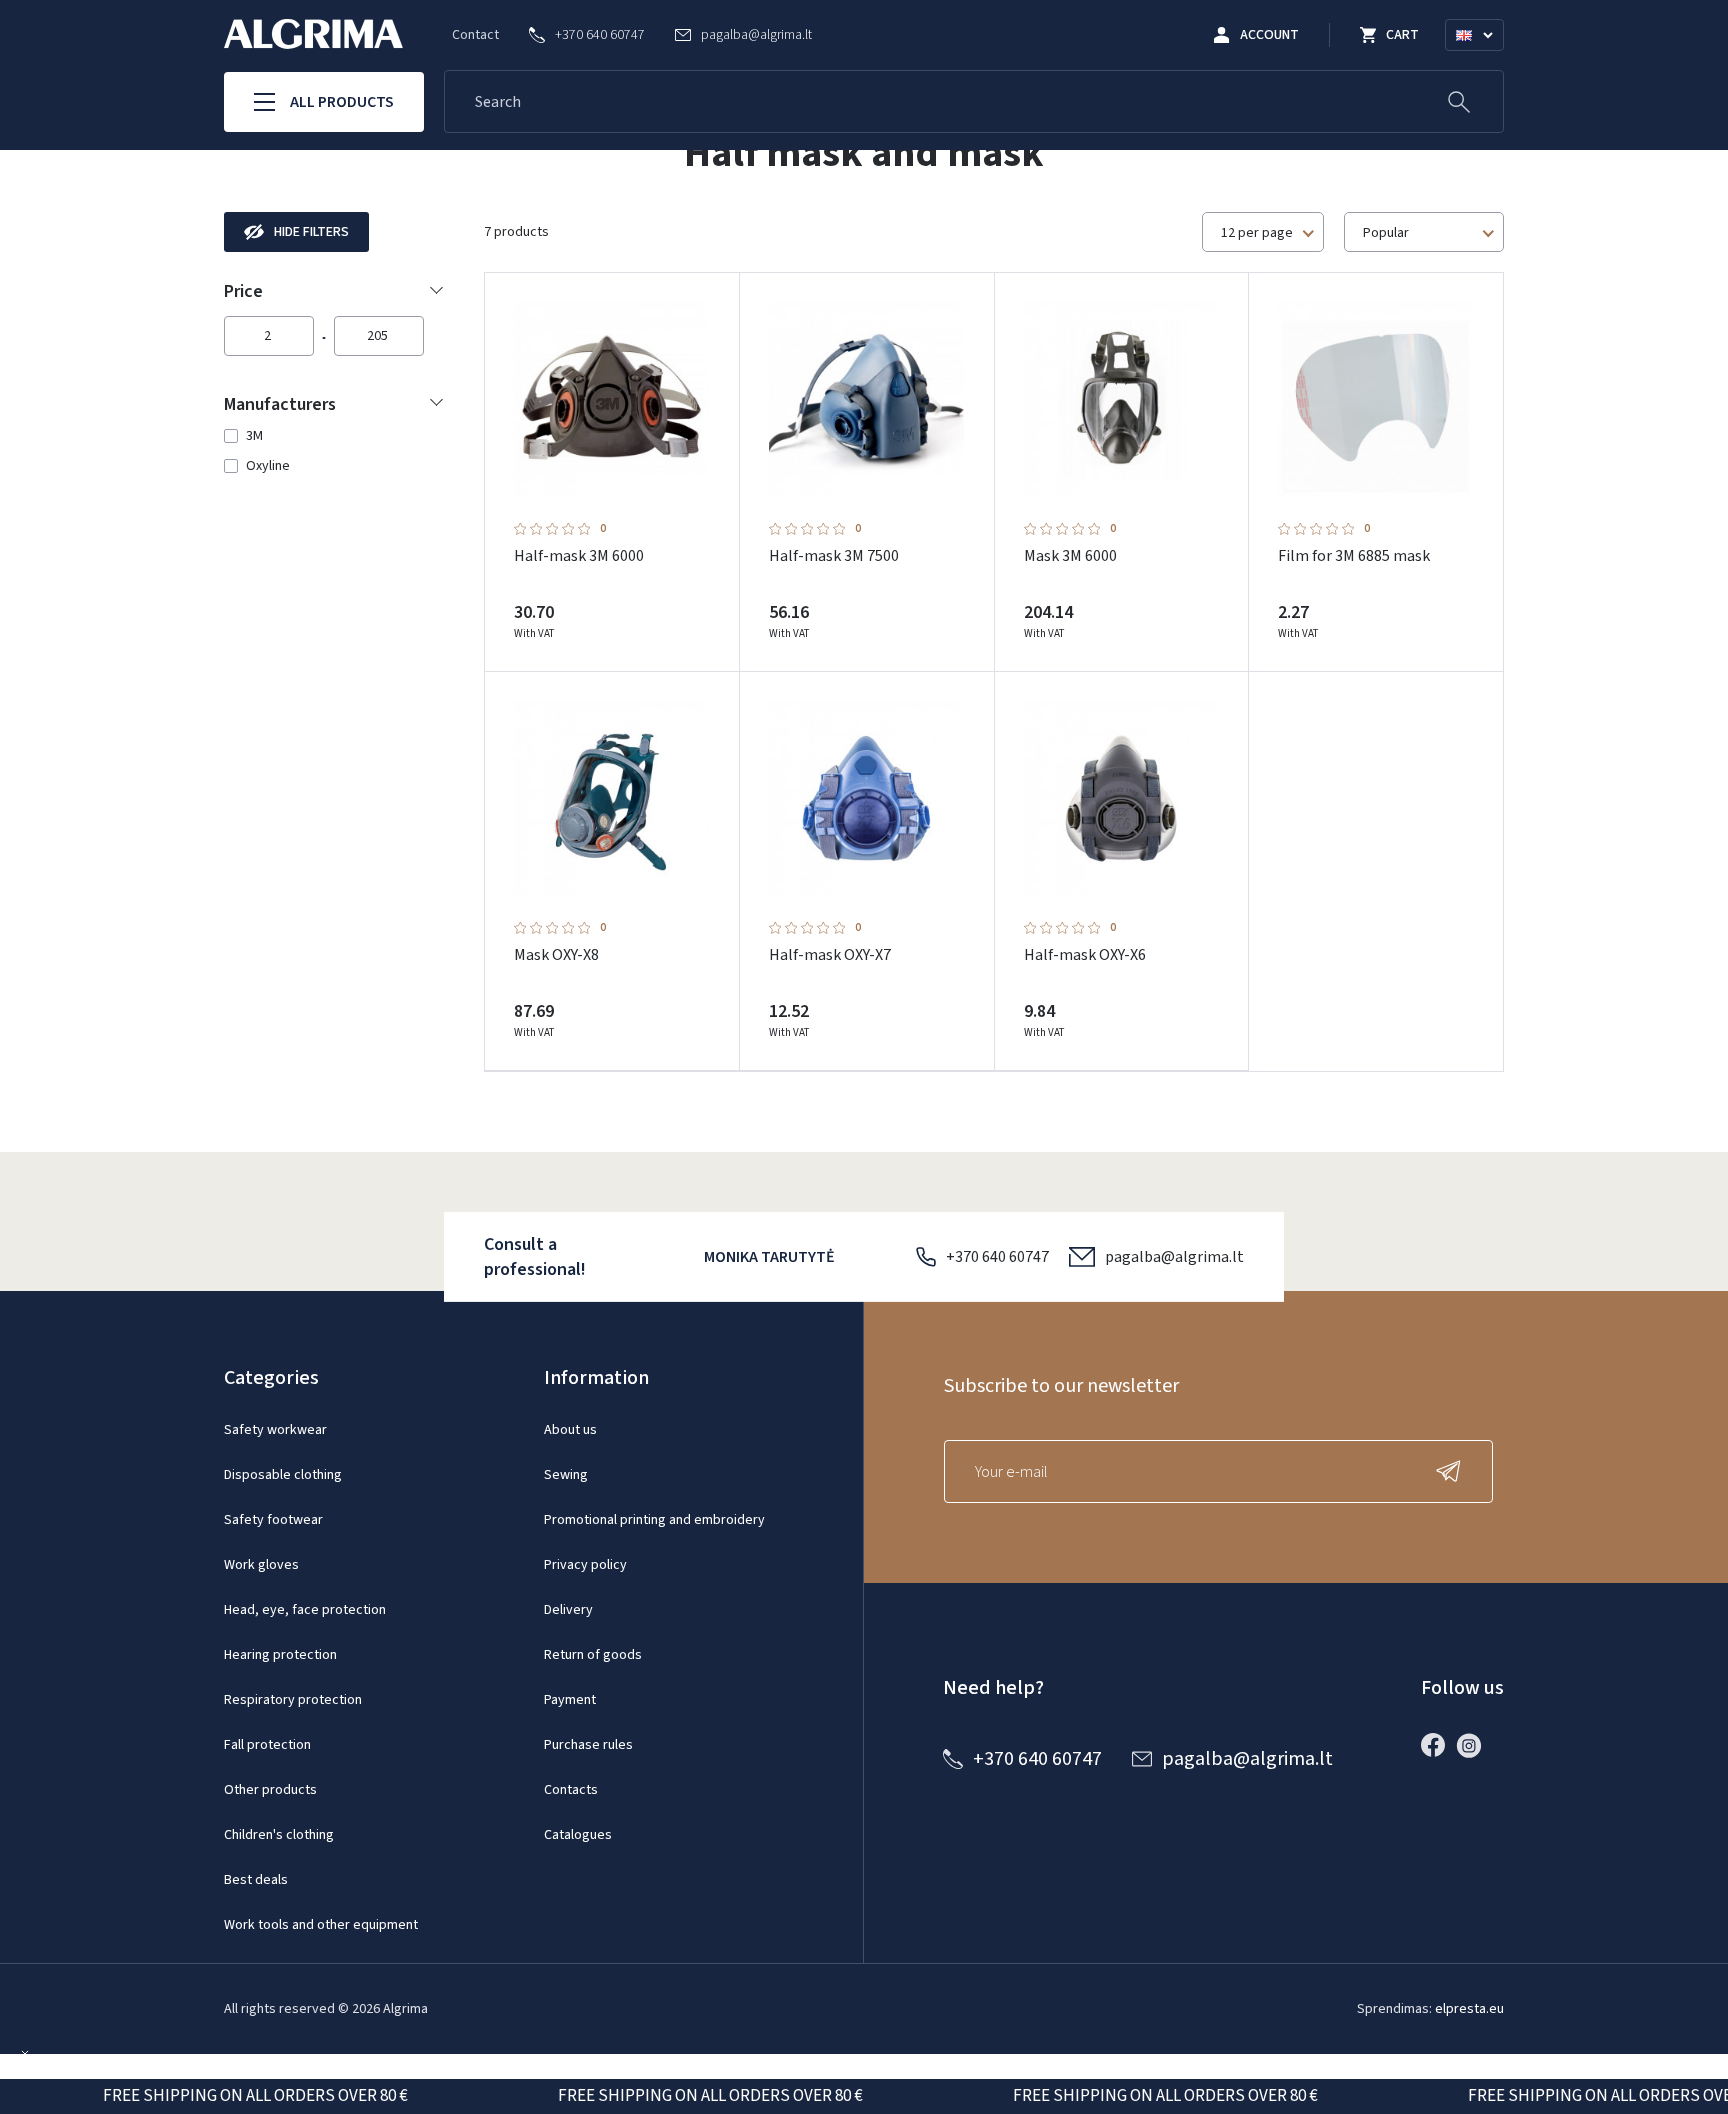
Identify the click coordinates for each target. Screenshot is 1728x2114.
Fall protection (267, 1745)
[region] (334, 450)
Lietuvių (1483, 59)
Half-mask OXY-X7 (830, 955)
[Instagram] (1474, 1745)
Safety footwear (273, 1520)
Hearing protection (280, 1655)
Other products (270, 1790)
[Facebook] (1438, 1745)
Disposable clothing (283, 1475)
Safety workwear (275, 1430)
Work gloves (261, 1565)
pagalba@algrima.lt (1174, 1257)
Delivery (568, 1610)
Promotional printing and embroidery (654, 1520)
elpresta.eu (1469, 2009)
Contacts (571, 1790)
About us (570, 1430)
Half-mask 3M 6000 (579, 556)
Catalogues (578, 1835)
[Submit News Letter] (1453, 1471)
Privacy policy (585, 1565)
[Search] (1459, 101)
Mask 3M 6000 (1070, 556)
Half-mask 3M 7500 (834, 556)
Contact (475, 35)
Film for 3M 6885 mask (1354, 556)
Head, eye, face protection (305, 1610)
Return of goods (593, 1655)
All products (342, 102)
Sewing (566, 1475)
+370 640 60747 (997, 1257)
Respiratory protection (293, 1700)
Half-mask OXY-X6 (1085, 955)
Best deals (256, 1880)
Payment (570, 1700)
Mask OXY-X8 (556, 955)
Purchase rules (588, 1745)
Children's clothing (279, 1835)
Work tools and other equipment (321, 1925)
